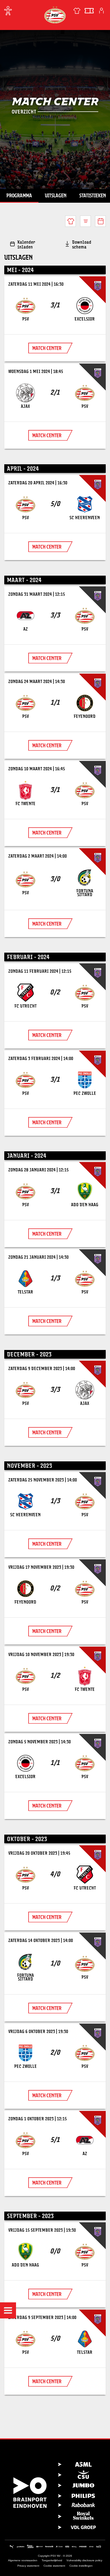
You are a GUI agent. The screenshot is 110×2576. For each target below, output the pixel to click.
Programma (19, 195)
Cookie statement (54, 2566)
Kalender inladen (26, 244)
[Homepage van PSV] (55, 15)
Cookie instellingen (81, 2566)
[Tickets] (89, 11)
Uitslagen (56, 195)
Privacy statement (28, 2566)
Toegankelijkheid (52, 2560)
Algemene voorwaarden (23, 2560)
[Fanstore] (77, 11)
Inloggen (101, 11)
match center (47, 348)
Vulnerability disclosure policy (84, 2560)
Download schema (82, 244)
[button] (8, 2310)
